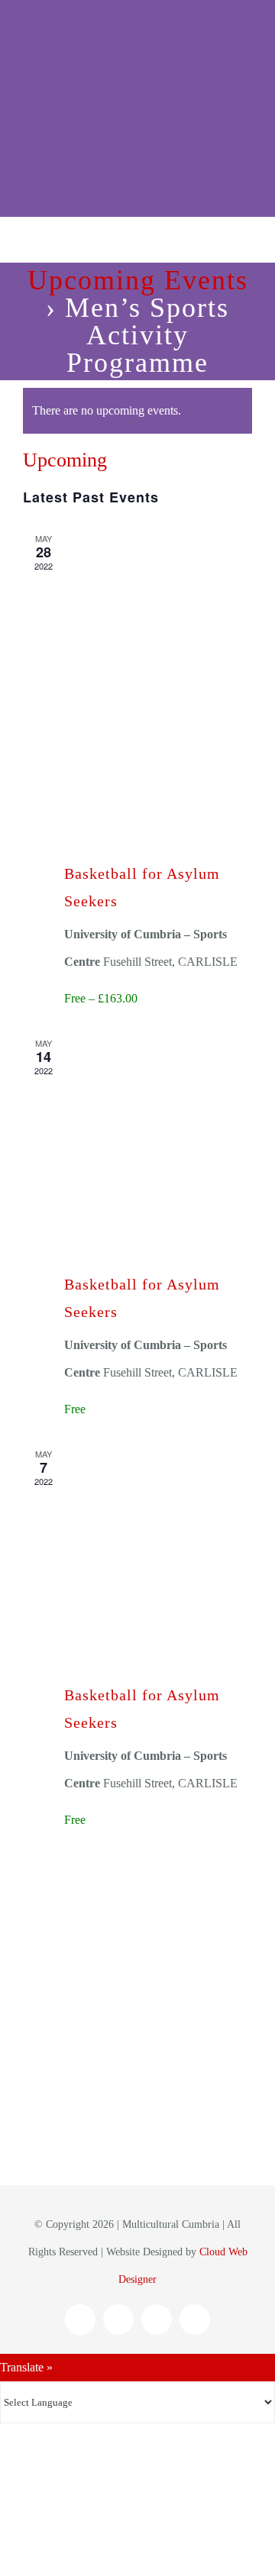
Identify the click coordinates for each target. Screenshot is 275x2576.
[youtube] (195, 2319)
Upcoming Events (138, 280)
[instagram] (118, 2319)
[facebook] (80, 2319)
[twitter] (157, 2319)
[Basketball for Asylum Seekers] (158, 673)
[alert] (137, 411)
